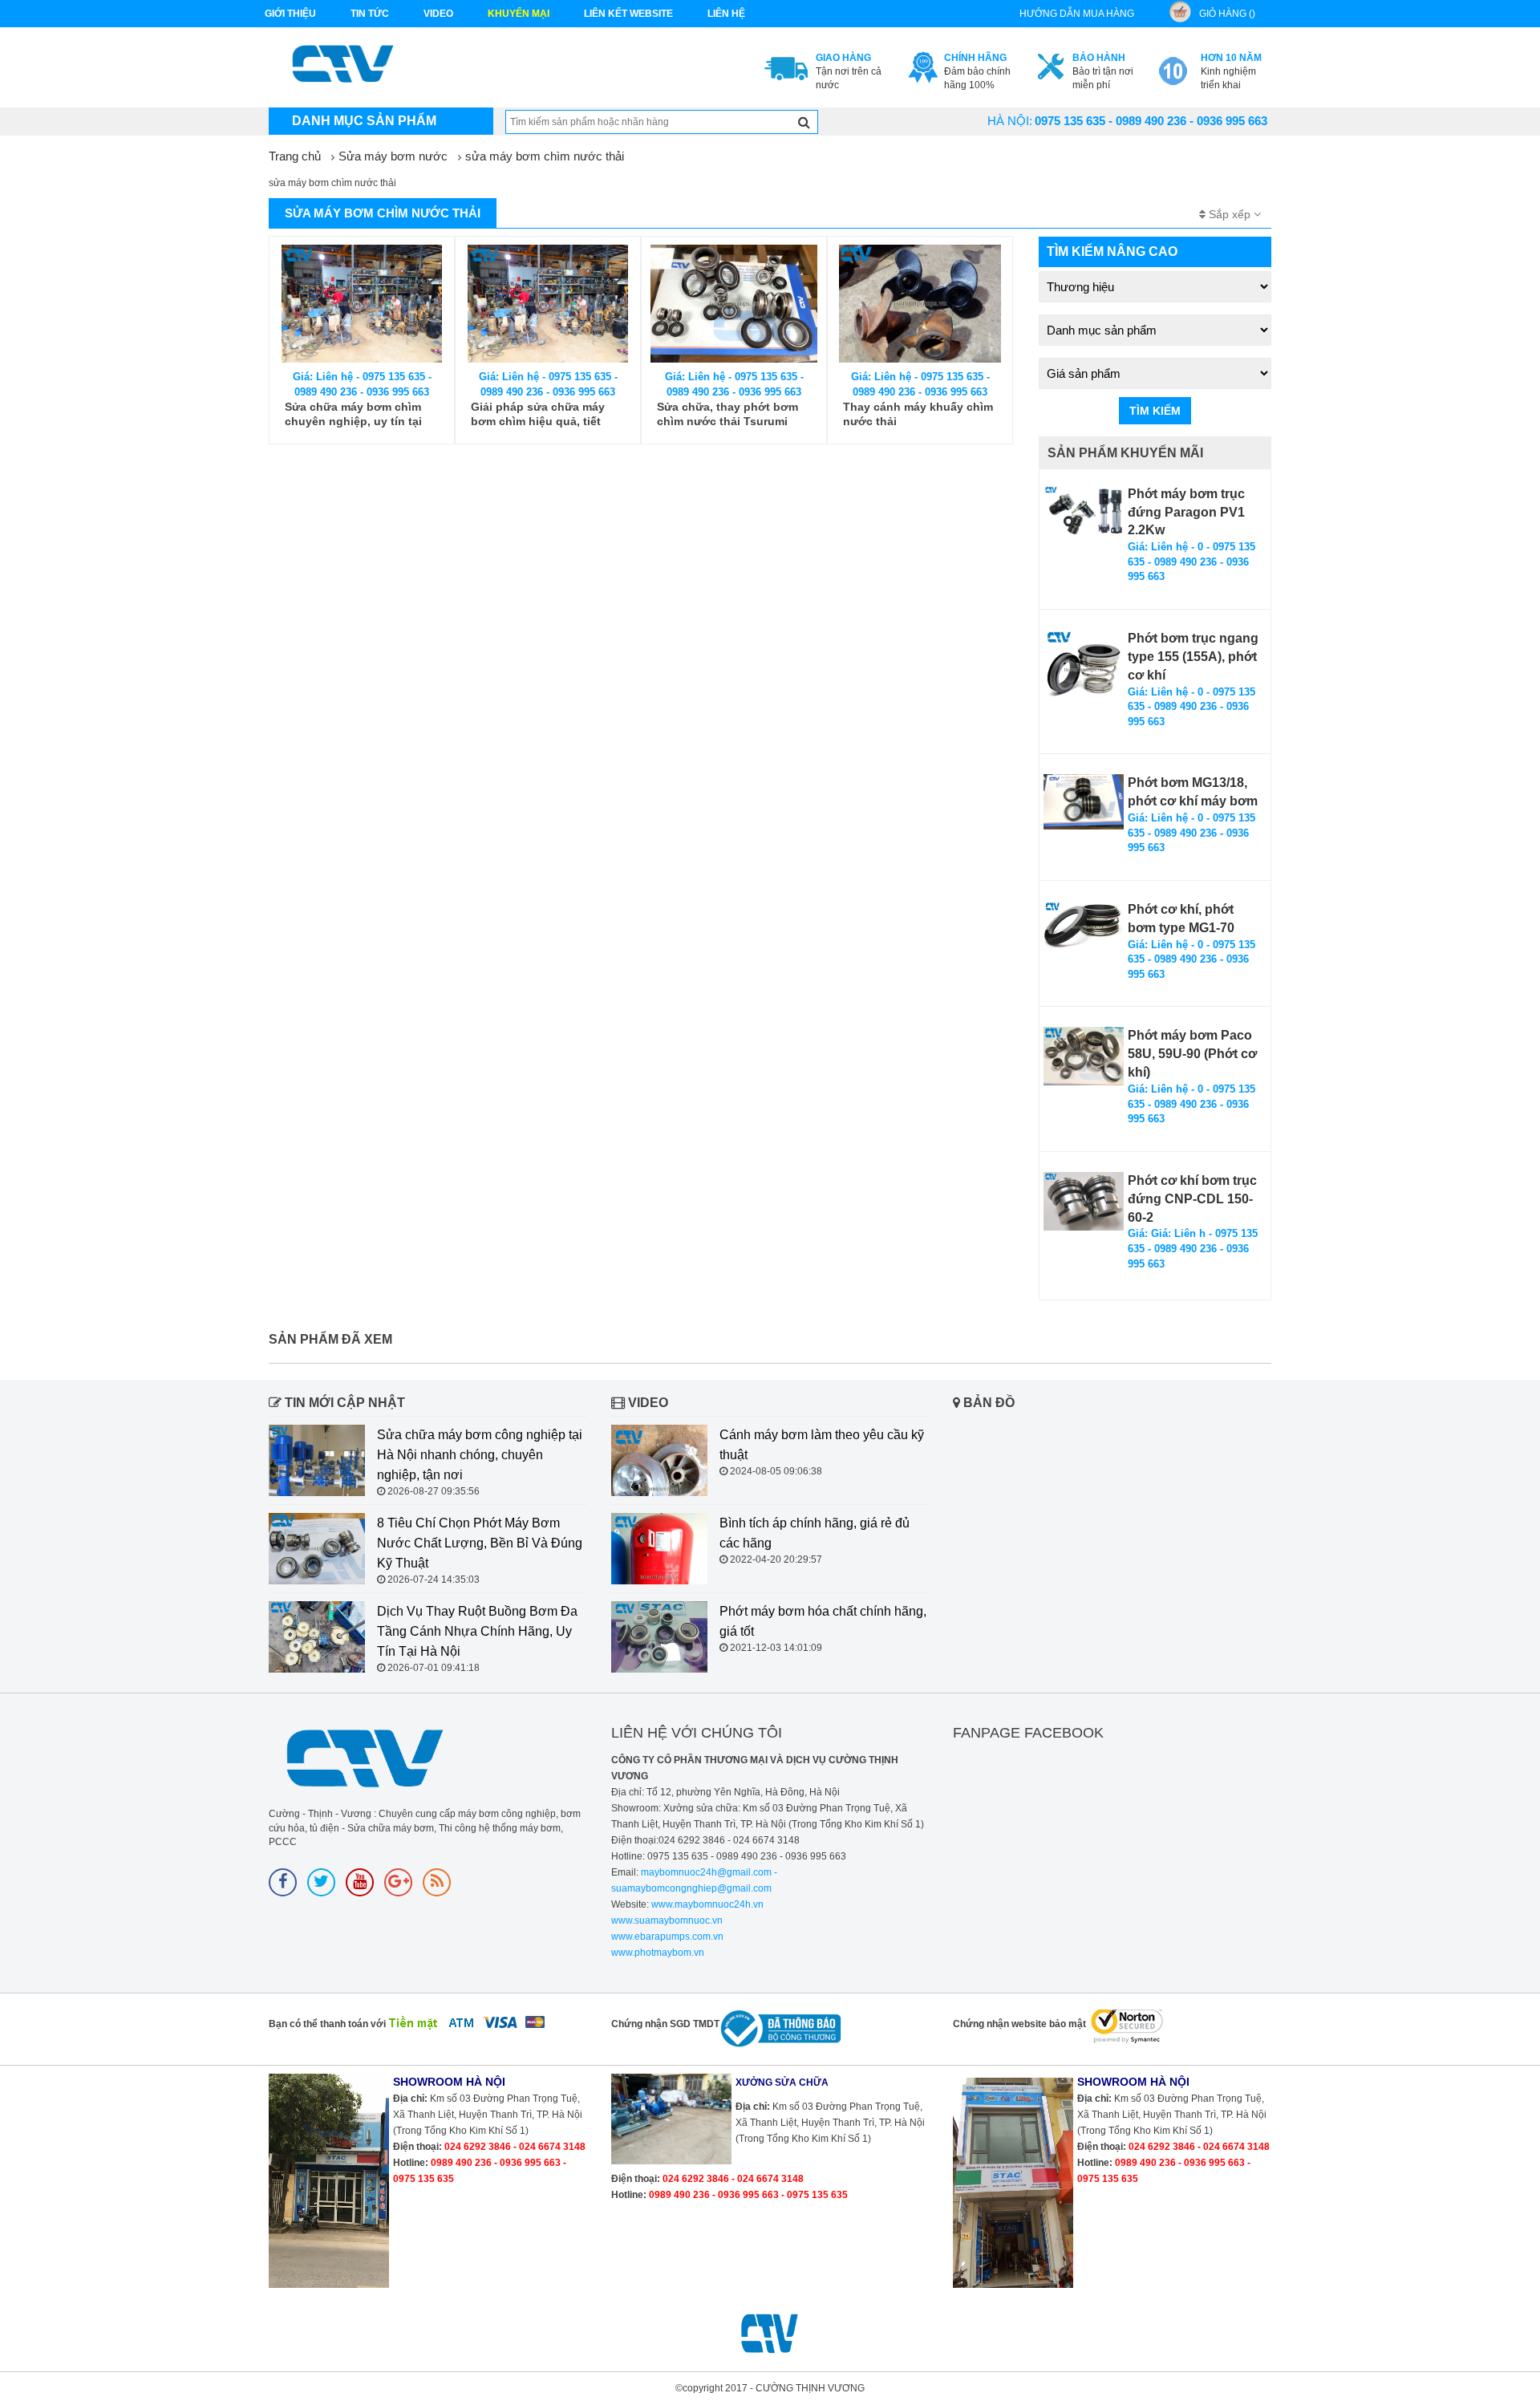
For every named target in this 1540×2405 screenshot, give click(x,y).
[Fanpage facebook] (283, 1882)
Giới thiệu (290, 14)
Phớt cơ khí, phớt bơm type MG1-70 (1181, 919)
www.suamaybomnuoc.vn (667, 1920)
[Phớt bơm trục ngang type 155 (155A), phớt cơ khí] (1084, 670)
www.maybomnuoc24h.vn (706, 1904)
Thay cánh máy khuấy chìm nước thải (918, 414)
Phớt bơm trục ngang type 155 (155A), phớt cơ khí (1193, 657)
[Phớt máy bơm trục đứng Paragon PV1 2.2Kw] (1084, 515)
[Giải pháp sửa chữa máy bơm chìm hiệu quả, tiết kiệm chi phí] (548, 304)
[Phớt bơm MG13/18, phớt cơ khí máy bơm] (1084, 801)
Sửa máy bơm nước (393, 156)
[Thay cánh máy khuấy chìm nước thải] (920, 304)
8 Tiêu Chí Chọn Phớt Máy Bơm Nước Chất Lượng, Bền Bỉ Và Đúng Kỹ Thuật (480, 1543)
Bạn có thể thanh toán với (327, 2024)
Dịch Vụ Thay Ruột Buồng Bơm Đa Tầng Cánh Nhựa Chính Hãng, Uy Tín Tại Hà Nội (477, 1631)
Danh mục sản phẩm (364, 121)
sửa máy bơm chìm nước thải (545, 156)
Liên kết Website (628, 14)
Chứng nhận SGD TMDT (665, 2024)
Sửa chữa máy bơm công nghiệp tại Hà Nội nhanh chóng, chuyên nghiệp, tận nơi (480, 1455)
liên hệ (726, 14)
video (438, 14)
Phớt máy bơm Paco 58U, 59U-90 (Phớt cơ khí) (1192, 1054)
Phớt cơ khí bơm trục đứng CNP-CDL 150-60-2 (1192, 1199)
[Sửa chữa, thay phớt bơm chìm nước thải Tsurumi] (734, 304)
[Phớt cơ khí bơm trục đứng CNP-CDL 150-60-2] (1084, 1201)
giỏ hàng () (1227, 14)
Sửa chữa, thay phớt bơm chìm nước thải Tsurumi (727, 414)
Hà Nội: (1010, 121)
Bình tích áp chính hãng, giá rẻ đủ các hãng (815, 1533)
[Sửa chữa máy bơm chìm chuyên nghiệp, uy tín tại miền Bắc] (362, 304)
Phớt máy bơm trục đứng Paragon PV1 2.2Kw (1186, 512)
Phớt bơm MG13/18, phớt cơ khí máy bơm (1193, 792)
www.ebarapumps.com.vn (667, 1937)
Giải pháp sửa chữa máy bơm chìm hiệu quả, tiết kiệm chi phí (538, 414)
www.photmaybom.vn (658, 1953)
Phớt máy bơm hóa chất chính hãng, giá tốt (823, 1621)
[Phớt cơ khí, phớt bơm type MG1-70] (1084, 926)
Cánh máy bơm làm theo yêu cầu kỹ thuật (822, 1445)
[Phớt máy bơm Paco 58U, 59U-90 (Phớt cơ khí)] (1084, 1056)
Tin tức (370, 14)
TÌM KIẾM (1155, 411)
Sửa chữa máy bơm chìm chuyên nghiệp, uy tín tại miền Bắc (353, 414)
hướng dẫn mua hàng (1077, 14)
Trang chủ (295, 156)
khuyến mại (519, 14)
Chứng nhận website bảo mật (1019, 2024)
